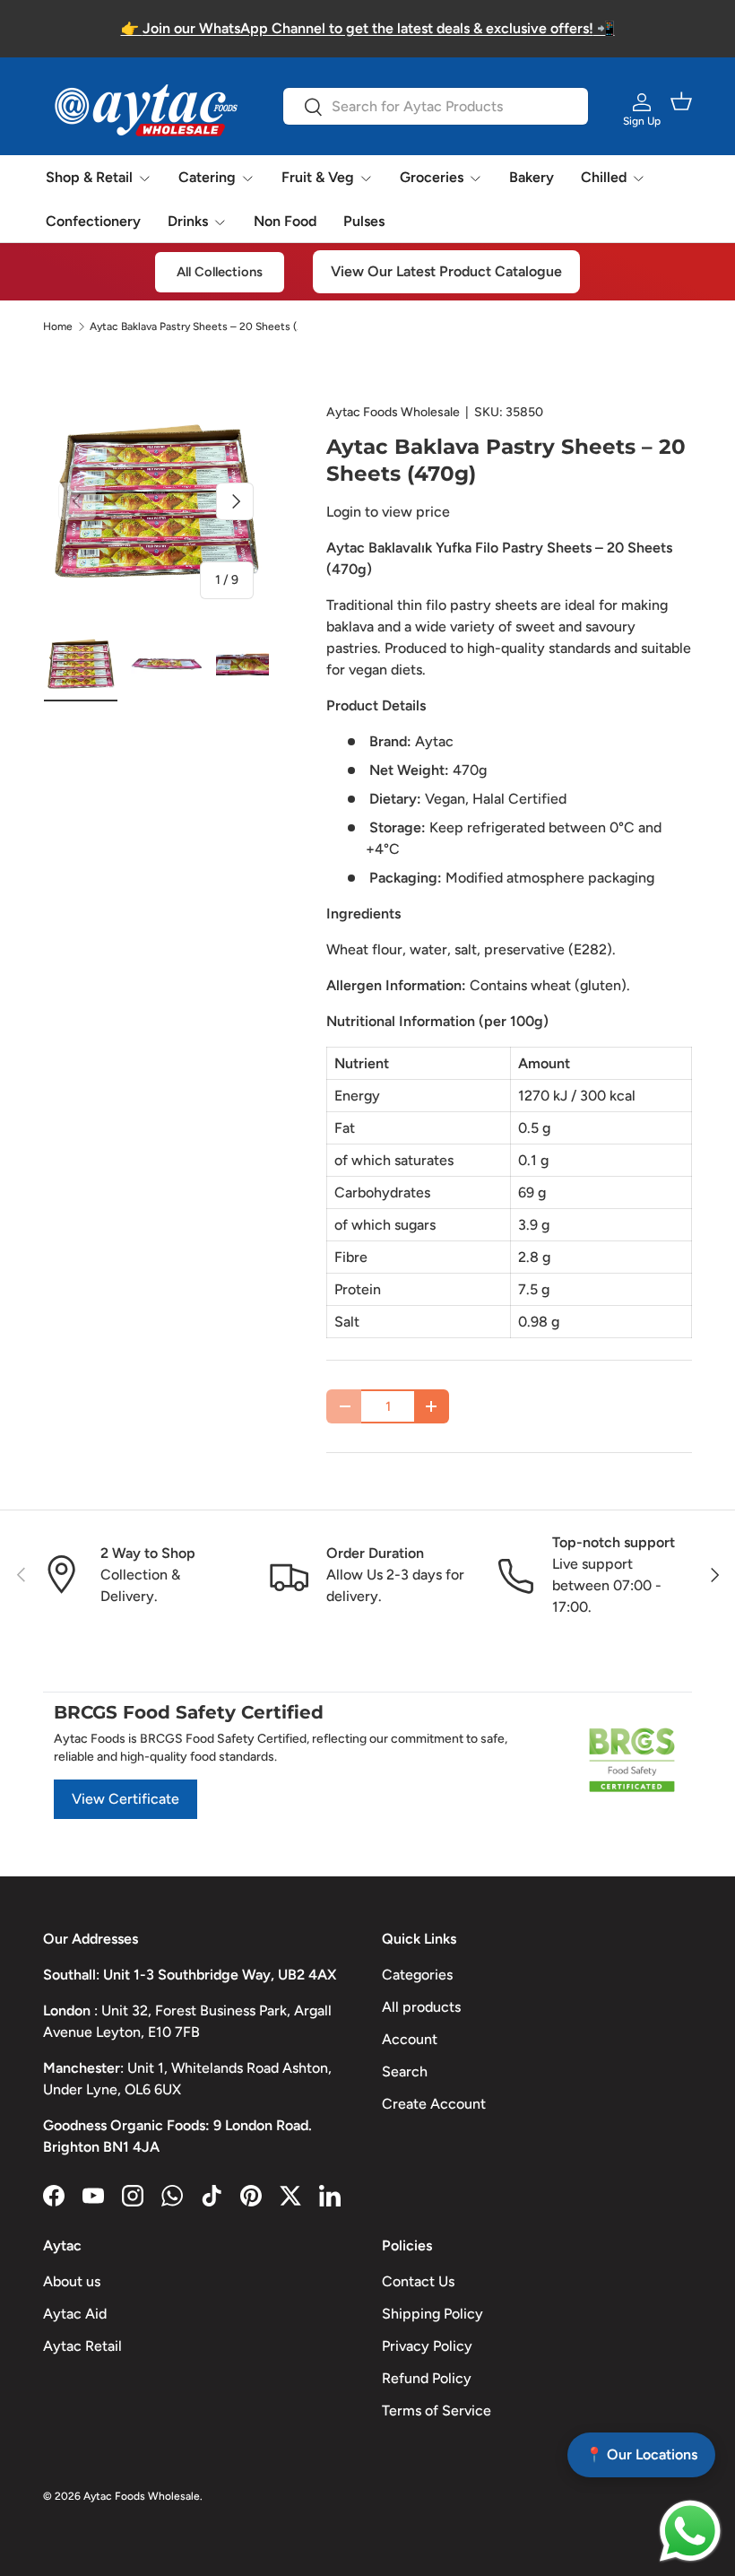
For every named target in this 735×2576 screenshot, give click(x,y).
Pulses (364, 221)
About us (72, 2281)
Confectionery (93, 221)
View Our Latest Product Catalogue (446, 271)
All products (421, 2007)
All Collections (220, 272)
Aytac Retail (82, 2346)
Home (58, 326)
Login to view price (388, 512)
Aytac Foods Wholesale (393, 412)
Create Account (434, 2104)
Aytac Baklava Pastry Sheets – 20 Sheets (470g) (197, 326)
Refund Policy (427, 2378)
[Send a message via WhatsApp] (690, 2531)
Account (410, 2039)
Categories (417, 1975)
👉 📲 (368, 28)
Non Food (285, 221)
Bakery (532, 177)
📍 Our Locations (641, 2454)
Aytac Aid (75, 2314)
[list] (156, 501)
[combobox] (435, 106)
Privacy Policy (427, 2346)
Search (405, 2071)
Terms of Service (437, 2411)
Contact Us (418, 2281)
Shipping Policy (432, 2314)
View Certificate (125, 1799)
